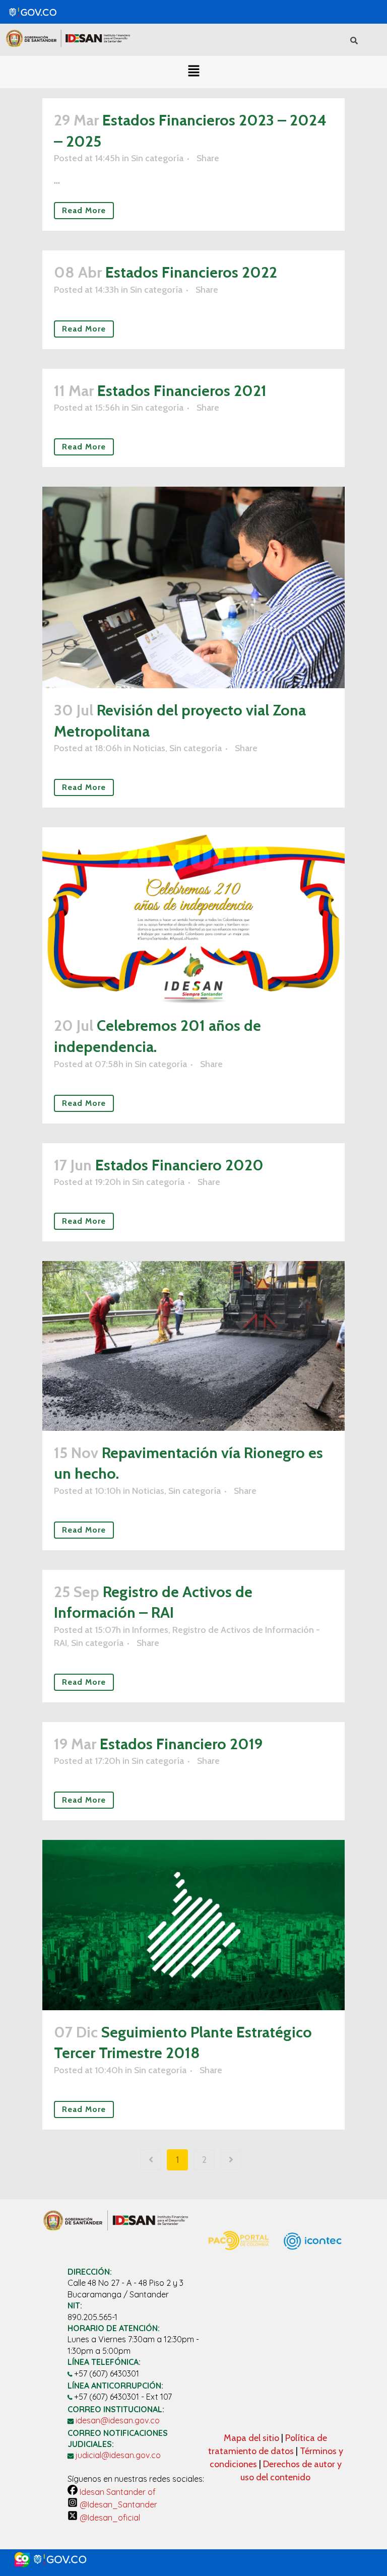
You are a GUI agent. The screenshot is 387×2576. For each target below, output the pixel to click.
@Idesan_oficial (109, 2518)
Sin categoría (157, 158)
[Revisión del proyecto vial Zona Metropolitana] (193, 587)
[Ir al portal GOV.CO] (193, 2560)
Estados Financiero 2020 (179, 1165)
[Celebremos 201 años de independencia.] (193, 915)
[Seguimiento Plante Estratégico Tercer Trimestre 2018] (193, 1925)
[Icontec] (313, 2270)
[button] (193, 72)
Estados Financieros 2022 (191, 272)
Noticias (149, 748)
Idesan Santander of (117, 2492)
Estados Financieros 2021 (182, 391)
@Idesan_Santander (117, 2504)
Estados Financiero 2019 (181, 1744)
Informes (150, 1630)
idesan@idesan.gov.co (118, 2420)
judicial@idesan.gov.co (118, 2455)
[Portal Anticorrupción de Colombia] (238, 2256)
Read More (84, 210)
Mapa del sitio (252, 2438)
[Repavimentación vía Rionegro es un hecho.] (193, 1346)
